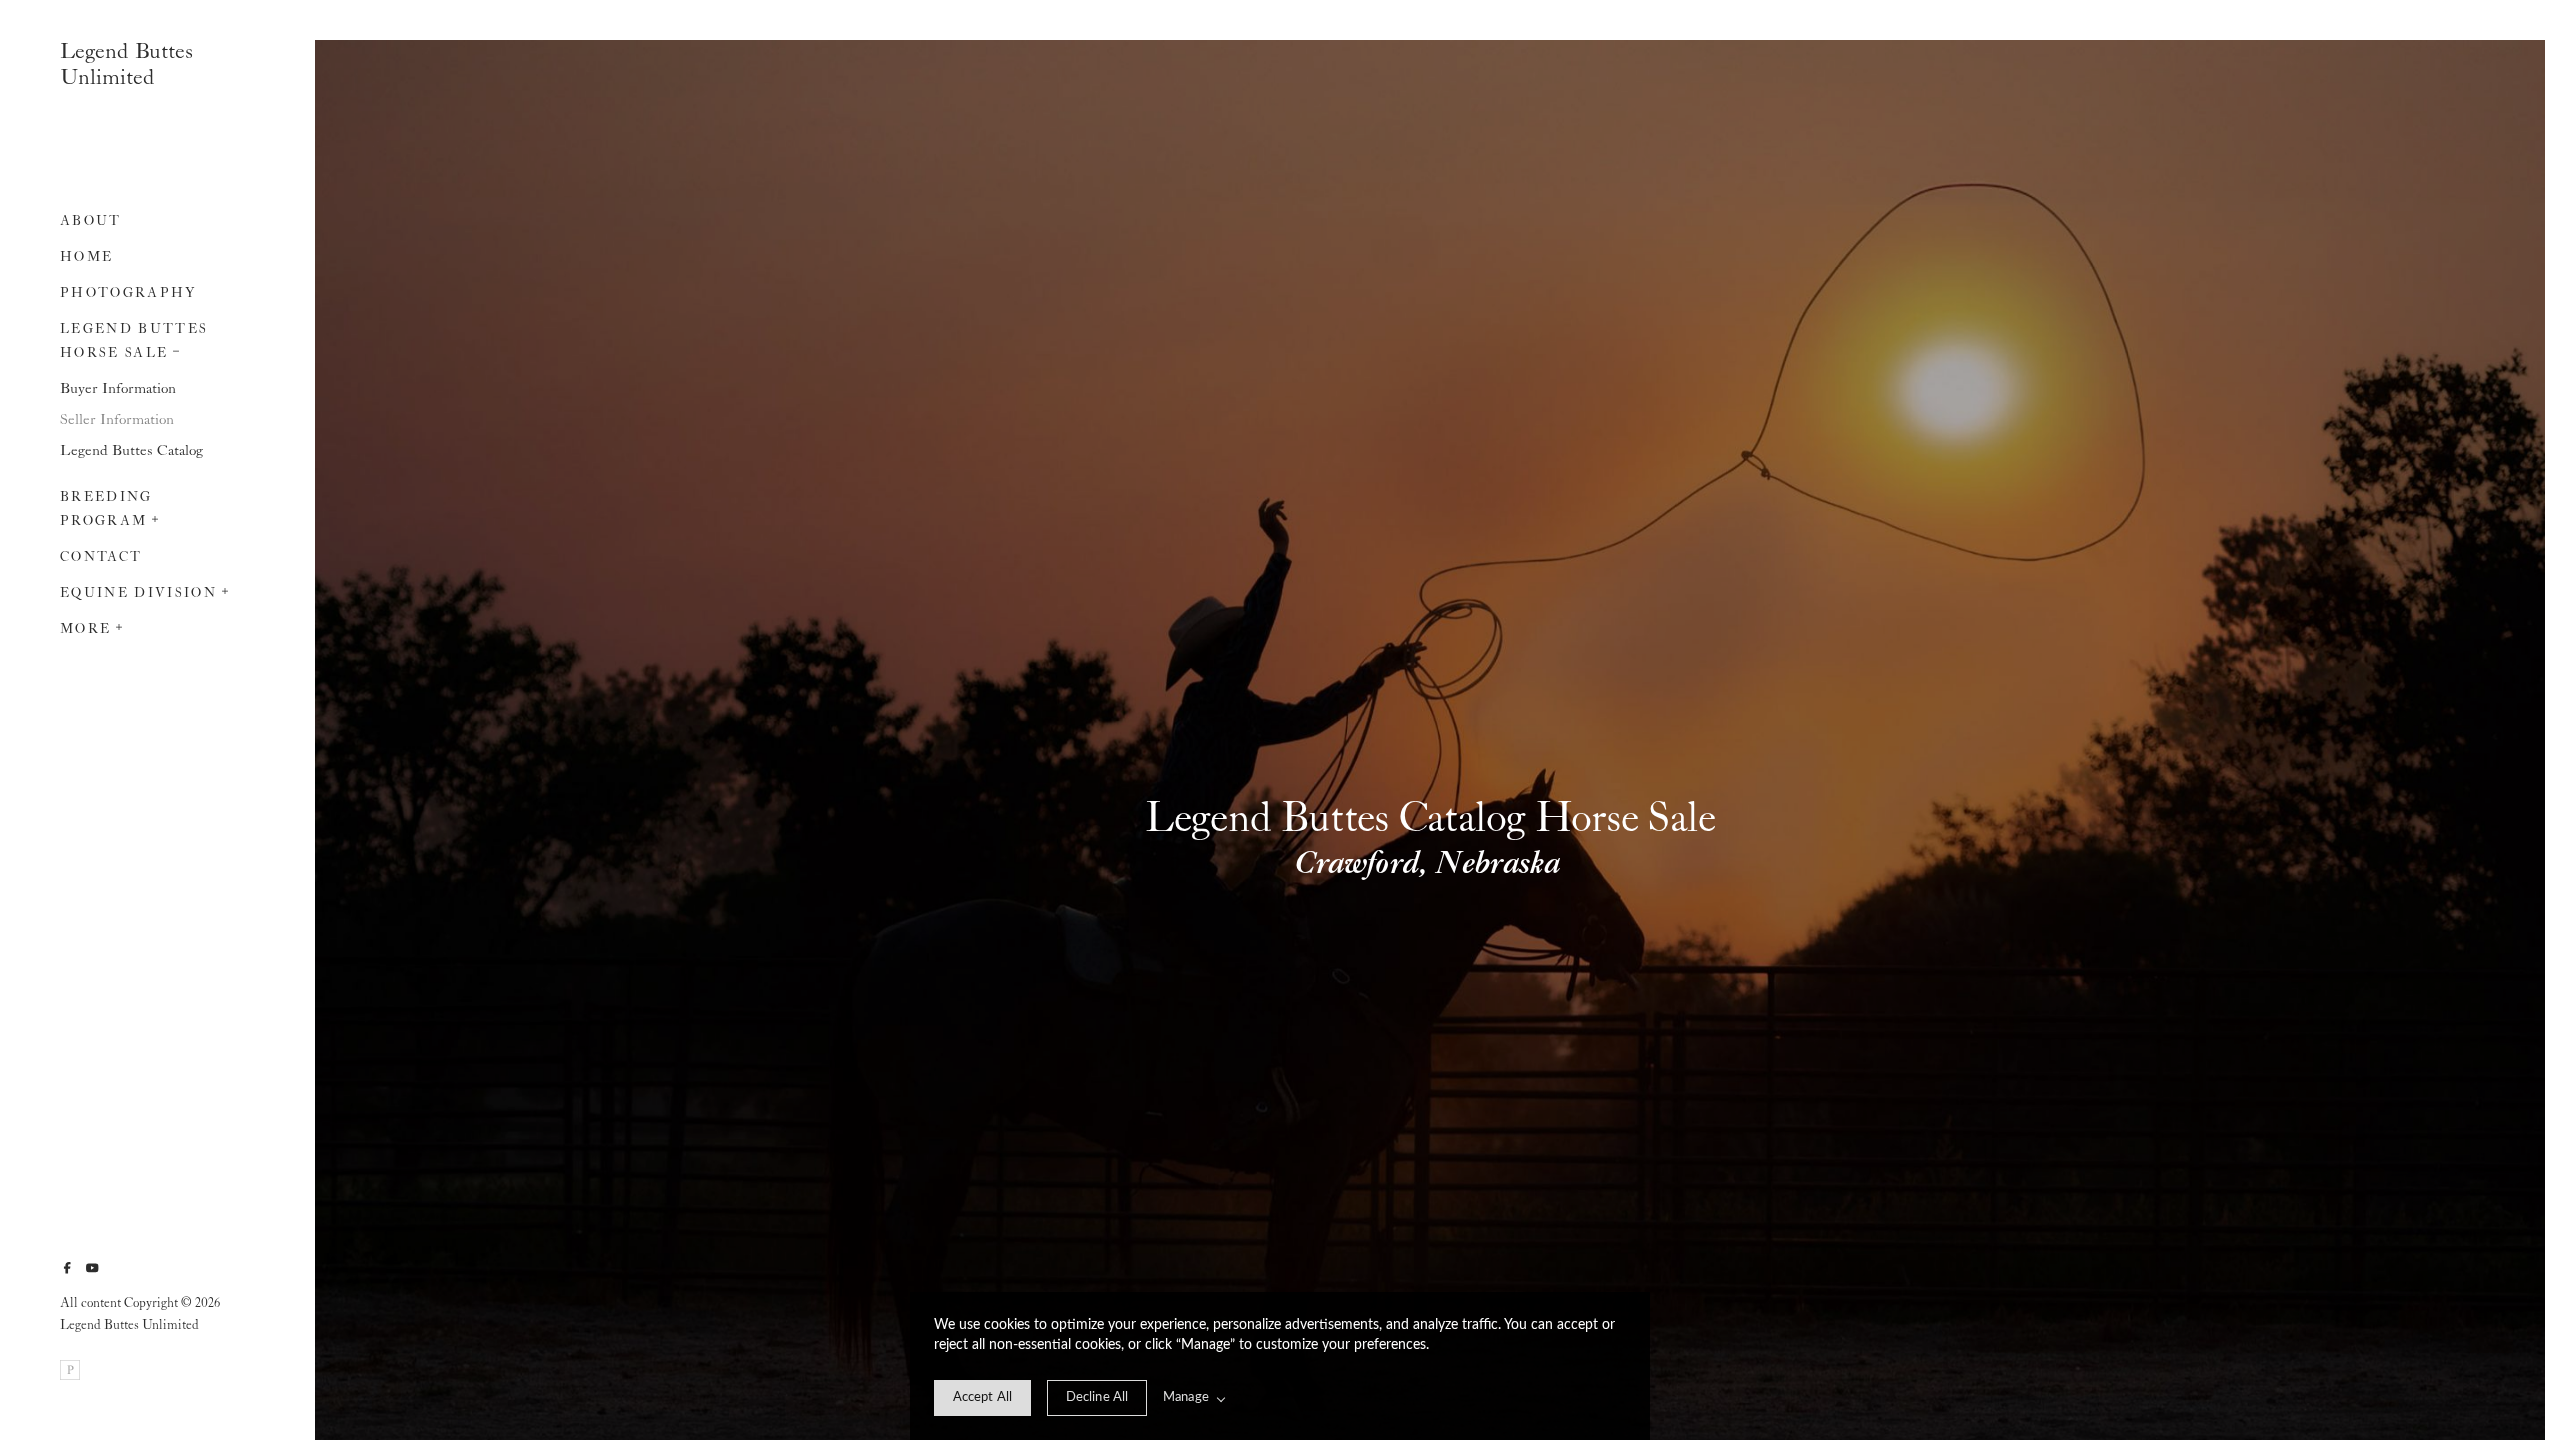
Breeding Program (106, 509)
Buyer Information (118, 389)
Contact (101, 557)
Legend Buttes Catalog (131, 451)
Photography (128, 293)
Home (86, 257)
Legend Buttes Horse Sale (134, 341)
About (91, 221)
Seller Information (117, 420)
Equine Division (138, 593)
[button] (177, 349)
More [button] (85, 629)
